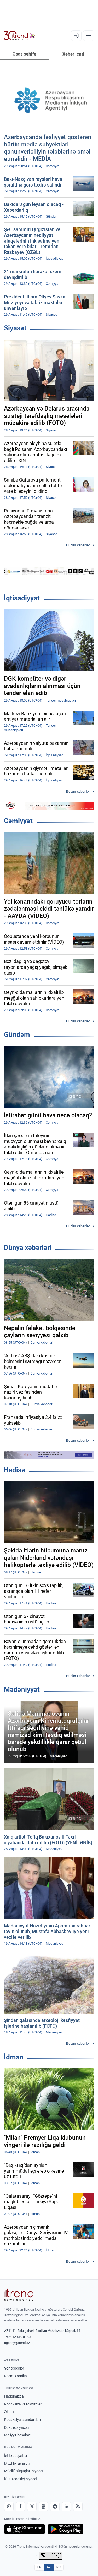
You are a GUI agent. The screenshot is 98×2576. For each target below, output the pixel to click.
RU (59, 2567)
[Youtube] (43, 2507)
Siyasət (15, 328)
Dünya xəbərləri (28, 1248)
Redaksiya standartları (22, 2420)
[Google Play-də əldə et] (66, 2529)
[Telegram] (55, 2507)
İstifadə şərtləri (16, 2455)
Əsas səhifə (24, 54)
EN (39, 2567)
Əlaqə (9, 2412)
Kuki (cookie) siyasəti (21, 2479)
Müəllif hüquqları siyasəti (24, 2471)
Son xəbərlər (14, 2368)
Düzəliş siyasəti (16, 2427)
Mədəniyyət (22, 1689)
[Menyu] (89, 36)
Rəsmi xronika (16, 2376)
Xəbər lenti (73, 54)
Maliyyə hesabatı (18, 2435)
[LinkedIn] (66, 2507)
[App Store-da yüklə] (25, 2529)
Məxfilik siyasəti (17, 2463)
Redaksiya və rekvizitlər (23, 2404)
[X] (32, 2507)
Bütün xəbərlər (78, 545)
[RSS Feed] (78, 2507)
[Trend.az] (19, 36)
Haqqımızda (14, 2396)
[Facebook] (20, 2507)
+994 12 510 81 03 (18, 2337)
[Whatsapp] (9, 2507)
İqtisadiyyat (22, 598)
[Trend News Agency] (19, 2295)
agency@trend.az (17, 2343)
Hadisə (15, 1470)
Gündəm (17, 1035)
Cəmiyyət (18, 821)
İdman (14, 2057)
